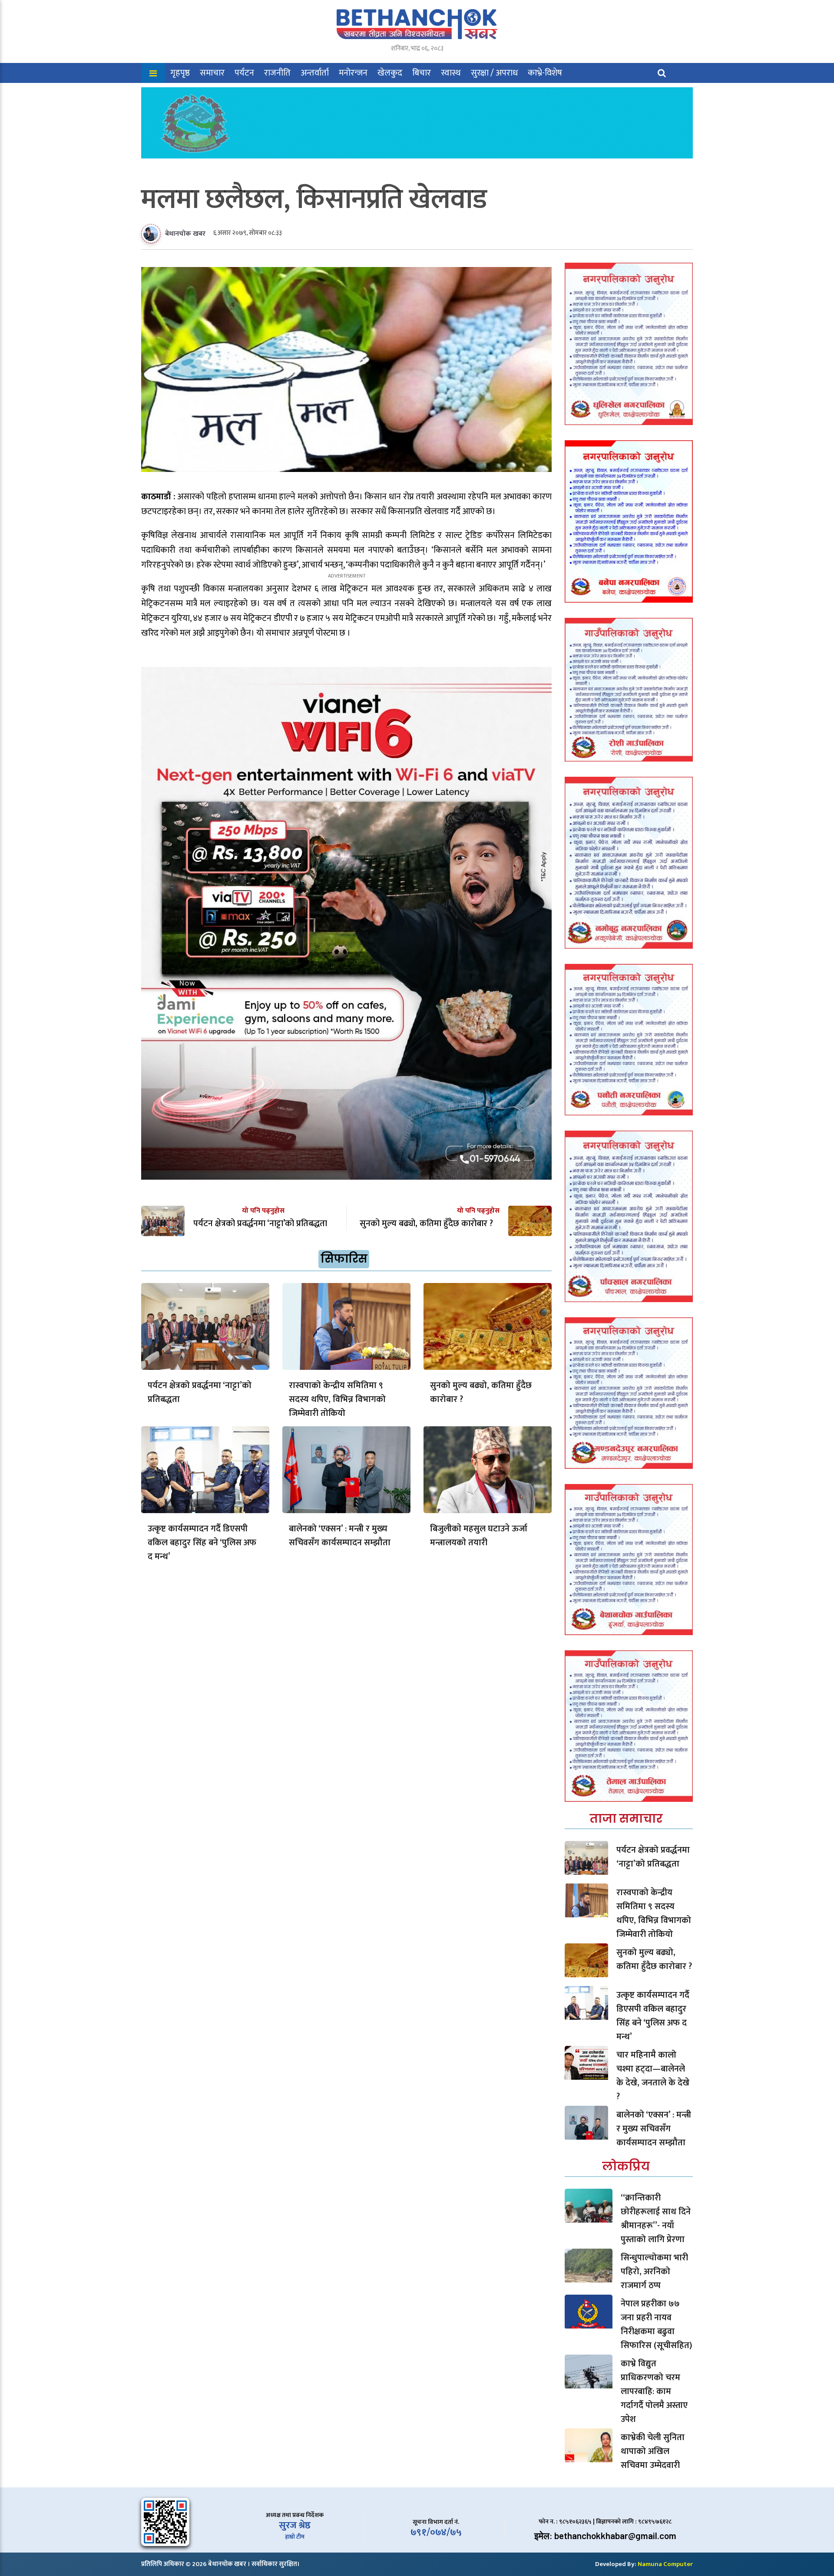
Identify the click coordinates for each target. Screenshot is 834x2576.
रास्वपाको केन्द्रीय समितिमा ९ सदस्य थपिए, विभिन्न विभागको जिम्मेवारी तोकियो (337, 1399)
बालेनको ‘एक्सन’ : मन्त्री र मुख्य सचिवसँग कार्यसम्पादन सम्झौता (340, 1536)
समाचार (212, 73)
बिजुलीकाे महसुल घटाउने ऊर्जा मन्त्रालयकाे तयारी (479, 1536)
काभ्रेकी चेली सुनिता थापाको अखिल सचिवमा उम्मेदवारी (653, 2451)
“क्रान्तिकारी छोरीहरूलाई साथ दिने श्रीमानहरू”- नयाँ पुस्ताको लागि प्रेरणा (656, 2219)
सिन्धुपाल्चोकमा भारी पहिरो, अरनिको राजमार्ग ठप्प (654, 2272)
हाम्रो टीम (295, 2537)
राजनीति (277, 73)
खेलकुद (390, 73)
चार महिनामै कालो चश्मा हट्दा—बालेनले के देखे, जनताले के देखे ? (653, 2076)
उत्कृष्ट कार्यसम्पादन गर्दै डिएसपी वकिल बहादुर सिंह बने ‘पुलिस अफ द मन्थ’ (202, 1543)
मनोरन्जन (353, 73)
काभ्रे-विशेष (545, 73)
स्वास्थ (451, 73)
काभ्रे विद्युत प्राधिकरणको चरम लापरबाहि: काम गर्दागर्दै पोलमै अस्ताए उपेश (654, 2391)
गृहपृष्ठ (180, 73)
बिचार (422, 73)
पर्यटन (244, 73)
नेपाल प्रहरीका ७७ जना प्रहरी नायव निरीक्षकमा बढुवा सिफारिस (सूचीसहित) (656, 2325)
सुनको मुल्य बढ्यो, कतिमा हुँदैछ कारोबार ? (481, 1392)
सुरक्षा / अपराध (494, 73)
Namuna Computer (665, 2564)
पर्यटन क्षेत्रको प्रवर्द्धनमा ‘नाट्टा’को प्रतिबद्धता (200, 1392)
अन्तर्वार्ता (315, 73)
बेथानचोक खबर (185, 234)
